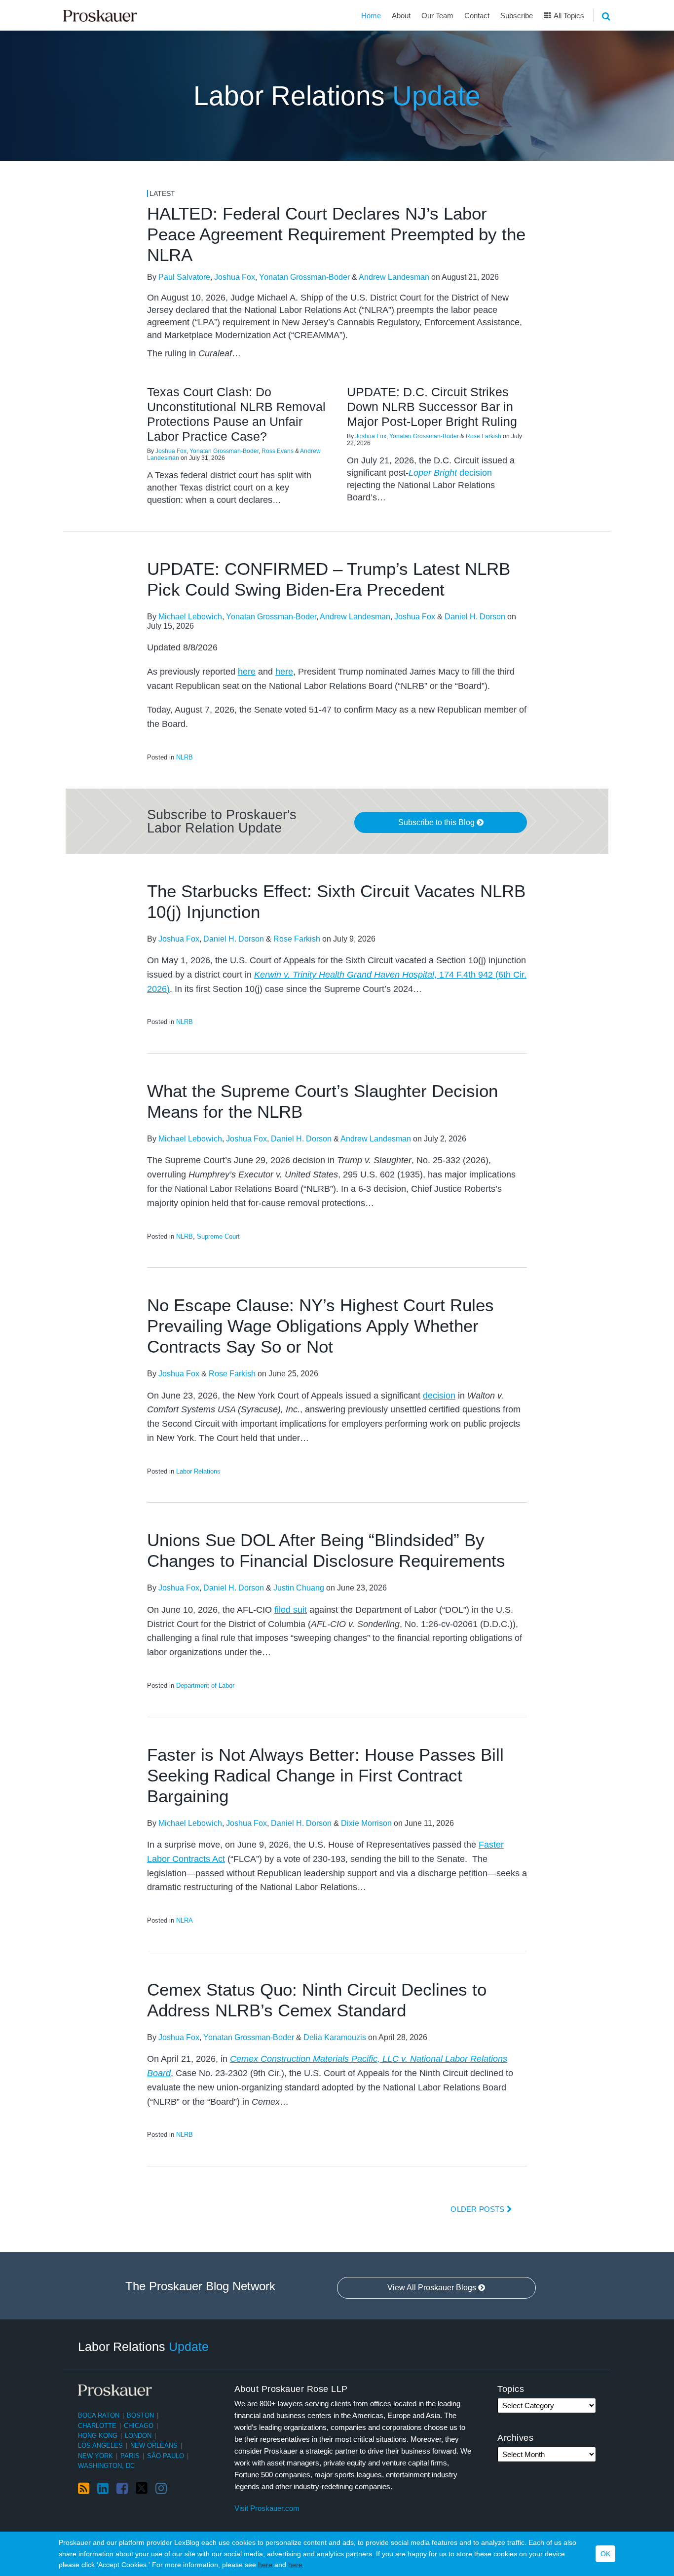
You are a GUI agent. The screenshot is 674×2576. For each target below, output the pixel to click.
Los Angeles (100, 2445)
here (265, 2565)
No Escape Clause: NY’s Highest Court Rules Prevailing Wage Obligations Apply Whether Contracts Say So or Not (320, 1326)
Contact (477, 16)
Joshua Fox (235, 277)
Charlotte (97, 2426)
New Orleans (154, 2445)
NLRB (185, 757)
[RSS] (84, 2489)
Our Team (437, 16)
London (138, 2436)
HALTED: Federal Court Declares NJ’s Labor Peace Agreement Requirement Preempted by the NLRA (336, 234)
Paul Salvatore (184, 277)
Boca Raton (99, 2415)
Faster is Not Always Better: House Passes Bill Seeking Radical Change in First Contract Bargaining (325, 1775)
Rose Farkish (484, 436)
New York (95, 2456)
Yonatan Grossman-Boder (304, 277)
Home (371, 16)
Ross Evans (278, 451)
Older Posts (478, 2209)
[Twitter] (142, 2488)
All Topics (568, 16)
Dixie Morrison (366, 1823)
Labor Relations (337, 96)
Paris (130, 2456)
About (401, 16)
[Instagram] (161, 2489)
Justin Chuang (299, 1588)
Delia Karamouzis (335, 2037)
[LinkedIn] (103, 2489)
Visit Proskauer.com (267, 2508)
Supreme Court (218, 1236)
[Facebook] (122, 2489)
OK (605, 2554)
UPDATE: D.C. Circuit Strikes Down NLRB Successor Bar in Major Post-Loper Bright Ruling (432, 407)
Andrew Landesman (394, 277)
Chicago (139, 2426)
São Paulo (166, 2456)
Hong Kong (98, 2436)
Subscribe (517, 16)
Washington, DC (106, 2466)
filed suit (291, 1610)
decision (450, 473)
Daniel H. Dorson (475, 617)
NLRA (185, 1920)
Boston (140, 2415)
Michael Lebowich (190, 617)
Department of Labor (205, 1686)
